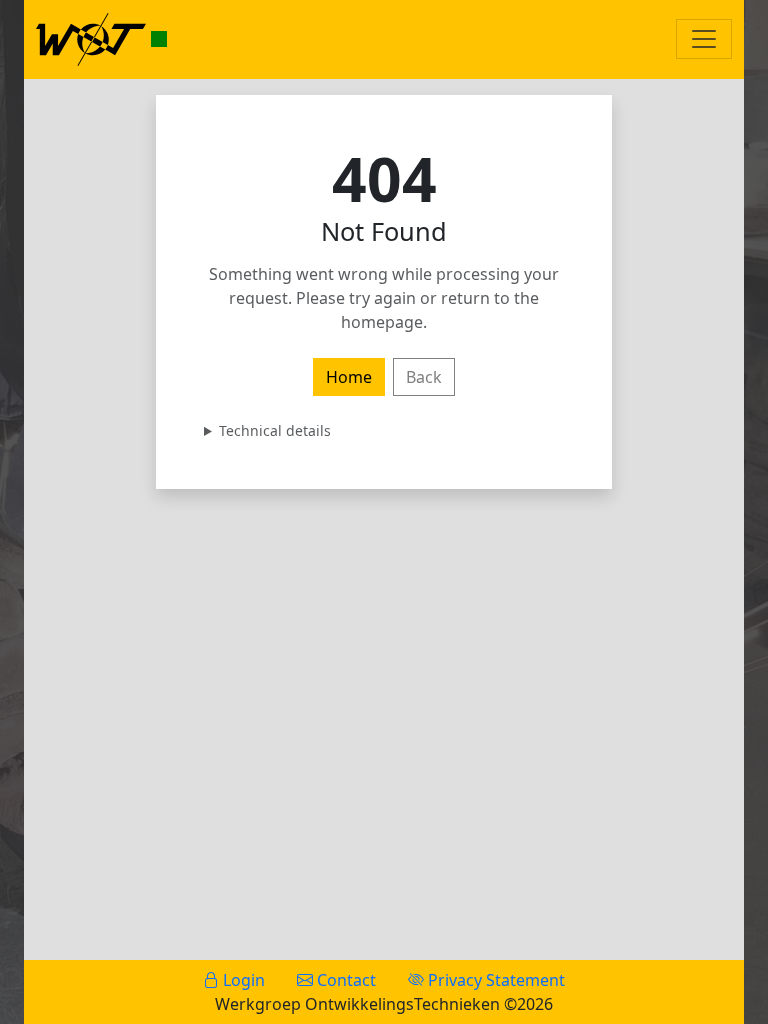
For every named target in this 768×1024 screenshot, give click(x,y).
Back (424, 377)
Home (349, 377)
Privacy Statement (494, 980)
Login (242, 980)
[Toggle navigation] (704, 39)
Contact (344, 980)
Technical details (275, 430)
